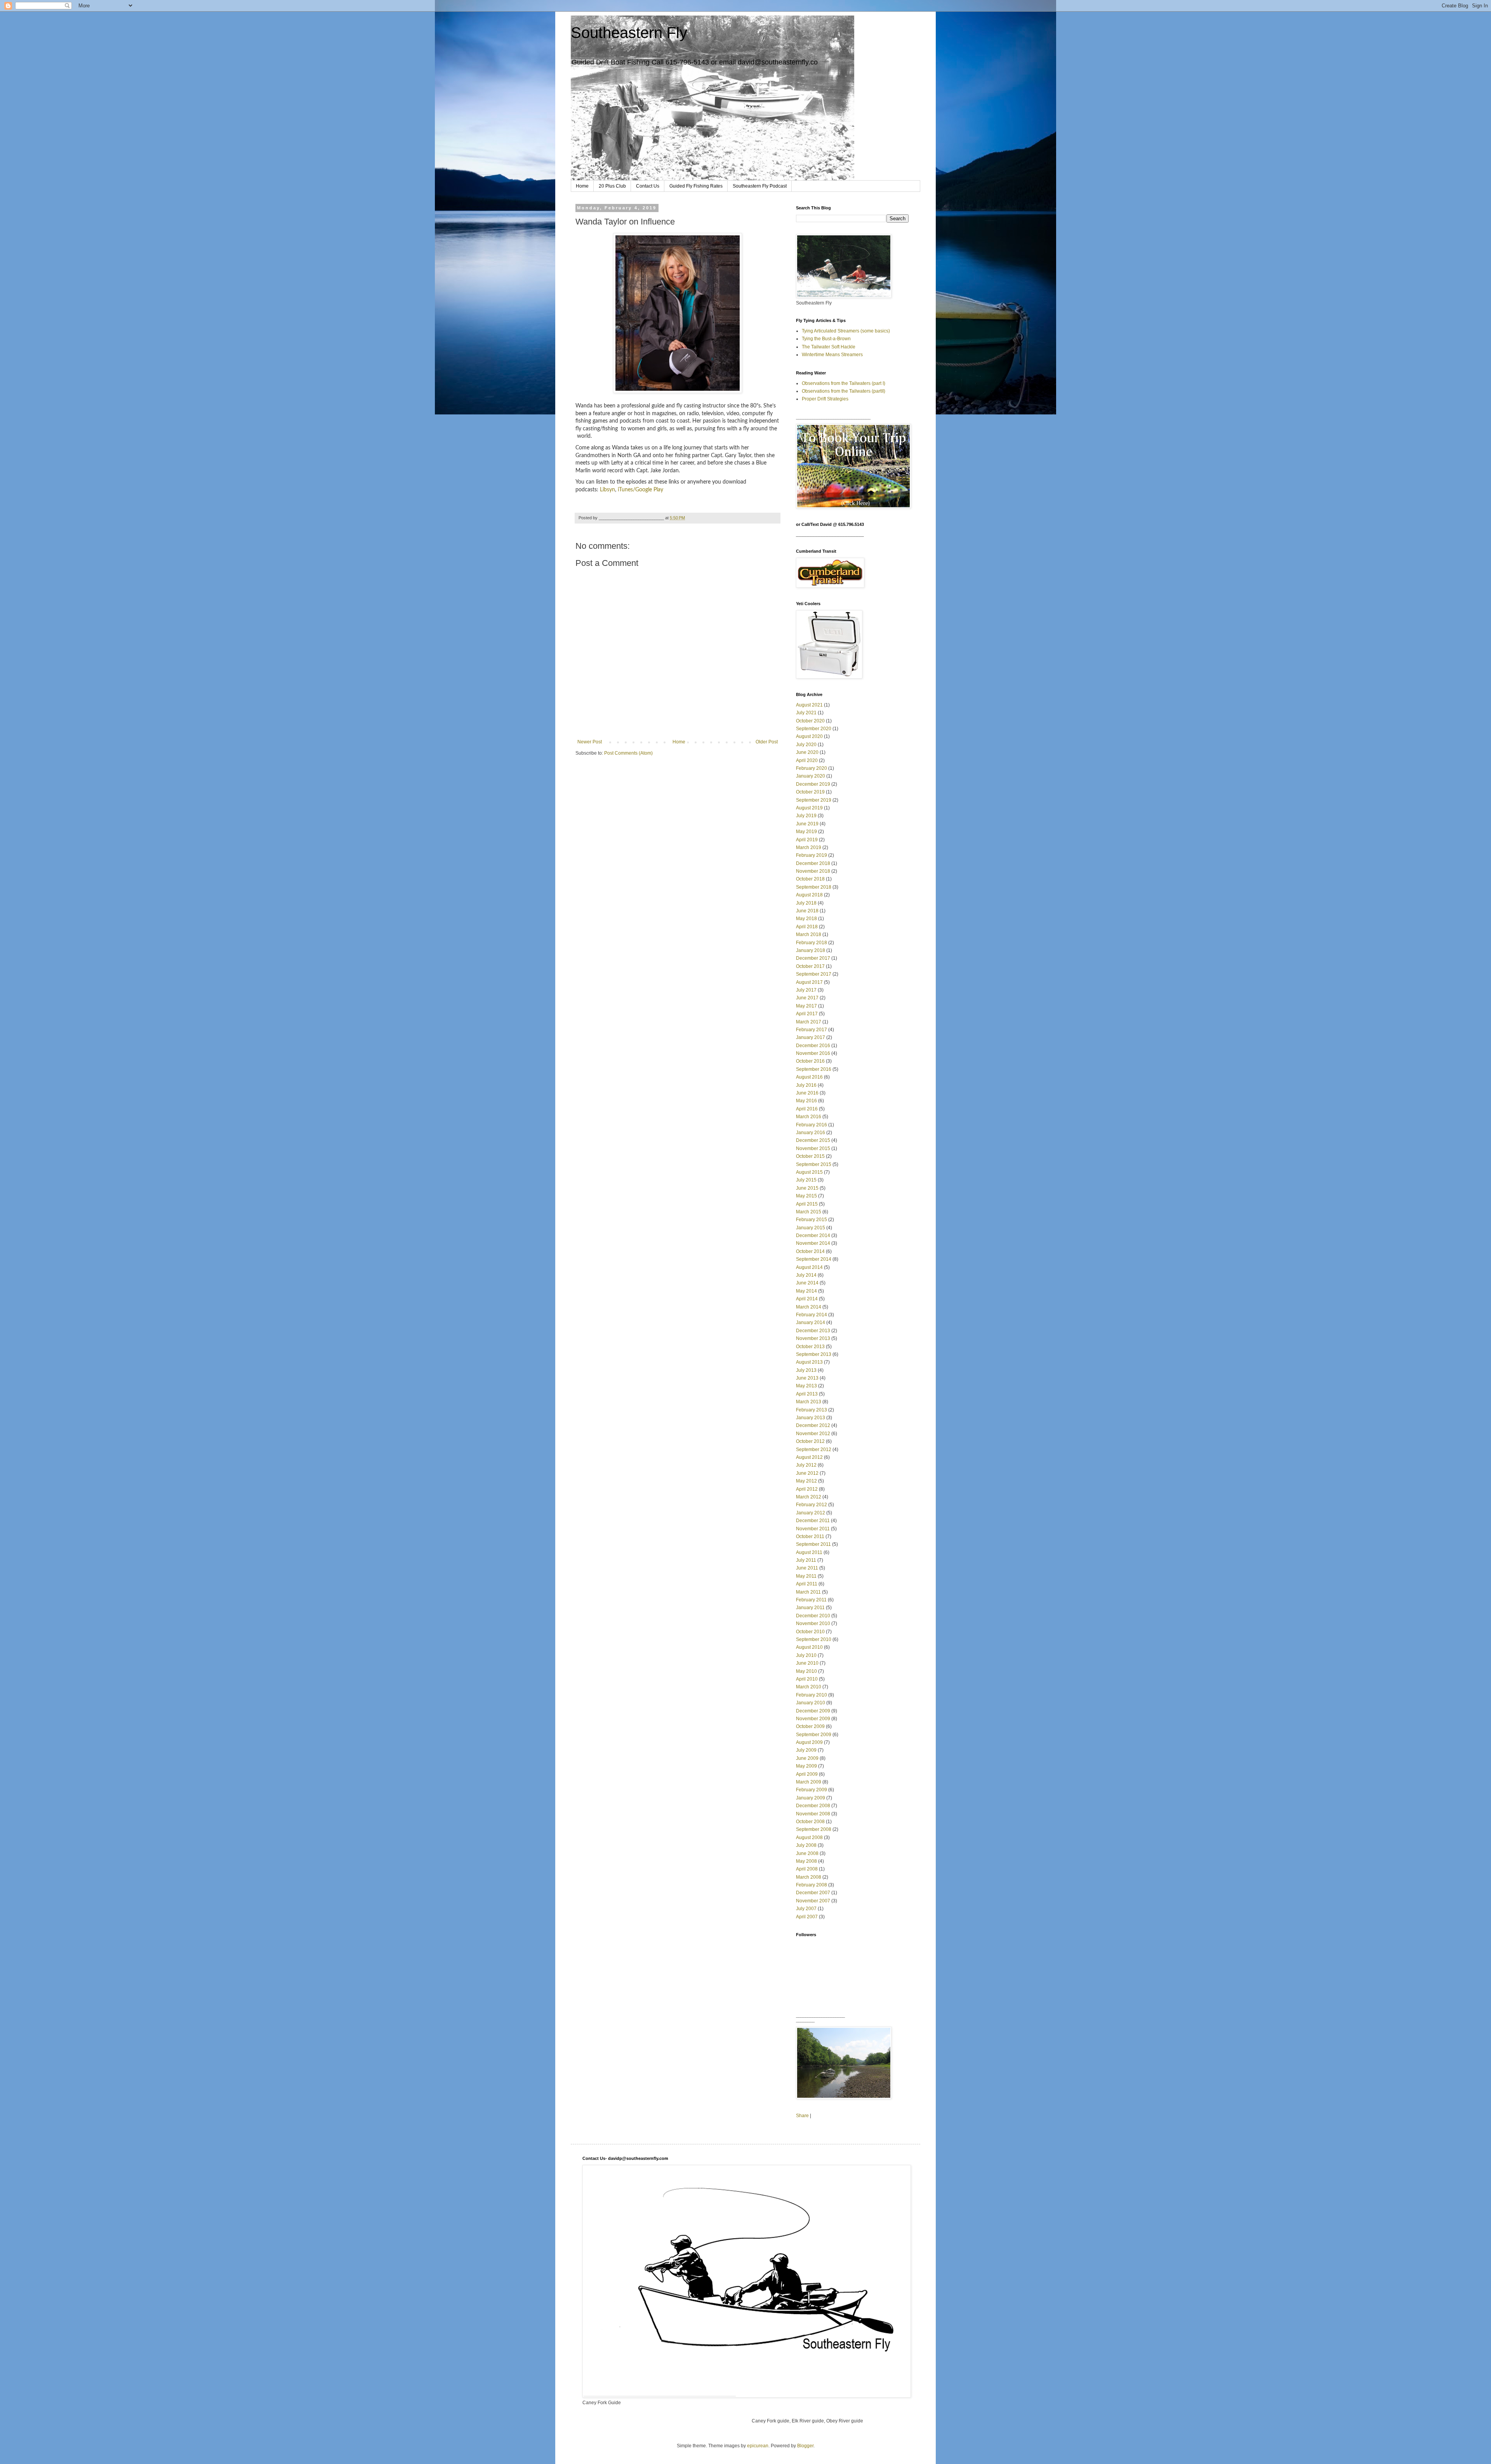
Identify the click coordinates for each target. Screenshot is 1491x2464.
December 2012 (813, 1425)
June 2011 (807, 1568)
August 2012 (809, 1457)
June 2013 (807, 1378)
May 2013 (806, 1386)
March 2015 (809, 1212)
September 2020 (814, 729)
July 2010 (806, 1655)
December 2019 (813, 784)
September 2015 (814, 1164)
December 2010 (813, 1616)
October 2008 (810, 1822)
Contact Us (648, 186)
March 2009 (809, 1782)
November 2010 (813, 1624)
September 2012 (814, 1450)
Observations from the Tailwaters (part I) (844, 383)
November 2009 (813, 1719)
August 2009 (809, 1742)
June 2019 (807, 824)
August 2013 (809, 1362)
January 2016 (811, 1133)
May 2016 (806, 1101)
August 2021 (809, 705)
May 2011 (806, 1576)
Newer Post (590, 742)
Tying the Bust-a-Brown (826, 339)
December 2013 (813, 1331)
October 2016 (810, 1061)
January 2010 (811, 1703)
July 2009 (806, 1750)
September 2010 (814, 1639)
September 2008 (814, 1829)
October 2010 (810, 1632)
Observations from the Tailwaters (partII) (844, 391)
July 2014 (806, 1275)
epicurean (758, 2446)
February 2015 (812, 1220)
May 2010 (806, 1671)
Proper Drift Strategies (825, 399)
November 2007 (813, 1901)
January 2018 (811, 950)
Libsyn (607, 490)
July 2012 (806, 1465)
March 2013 (809, 1402)
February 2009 (812, 1790)
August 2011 (809, 1552)
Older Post (767, 742)
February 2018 (812, 943)
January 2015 (811, 1228)
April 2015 (807, 1204)
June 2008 (807, 1853)
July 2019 (806, 816)
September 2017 (814, 974)
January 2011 (810, 1608)
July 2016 (806, 1085)
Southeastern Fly (629, 33)
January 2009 (811, 1798)
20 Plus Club (612, 186)
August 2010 (809, 1647)
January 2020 (811, 776)
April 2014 (807, 1299)
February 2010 (812, 1695)
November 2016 (813, 1053)
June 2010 (807, 1663)
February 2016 (812, 1125)
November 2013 (813, 1338)
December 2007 (813, 1893)
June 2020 (807, 752)
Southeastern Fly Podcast (760, 186)
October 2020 (810, 721)
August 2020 (809, 736)
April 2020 (807, 760)
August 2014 (809, 1267)
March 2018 (809, 934)
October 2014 (810, 1251)
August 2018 (809, 895)
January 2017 (811, 1037)
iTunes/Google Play (640, 490)
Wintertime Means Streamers (832, 355)
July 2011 (806, 1560)
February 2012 (812, 1505)
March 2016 (809, 1117)
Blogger (805, 2446)
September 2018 (814, 887)
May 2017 (806, 1006)
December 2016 (813, 1046)
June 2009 (807, 1758)
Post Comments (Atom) (628, 753)
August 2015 (809, 1172)
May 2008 (806, 1861)
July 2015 (806, 1180)
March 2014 (809, 1307)
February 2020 (812, 768)
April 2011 (807, 1584)
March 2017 (809, 1022)
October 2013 (810, 1347)
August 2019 (809, 808)
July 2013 (806, 1370)
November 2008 (813, 1814)
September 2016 (814, 1069)
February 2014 (812, 1315)
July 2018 (806, 903)
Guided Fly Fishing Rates (696, 186)
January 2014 (811, 1322)
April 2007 (807, 1917)
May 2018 (806, 919)
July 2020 (806, 745)
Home (582, 186)
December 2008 (813, 1806)
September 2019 (814, 800)
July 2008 (806, 1845)
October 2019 (810, 792)
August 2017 (809, 982)
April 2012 (807, 1489)
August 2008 (809, 1838)
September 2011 (813, 1544)
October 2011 (810, 1537)
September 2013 (814, 1354)
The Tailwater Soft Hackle (829, 347)
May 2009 (806, 1766)
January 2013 (811, 1418)
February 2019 (812, 855)
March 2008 (809, 1877)
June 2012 (807, 1473)
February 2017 (812, 1030)
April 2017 (807, 1014)
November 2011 (813, 1529)
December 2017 (813, 958)
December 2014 (813, 1235)
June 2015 (807, 1188)
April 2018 (807, 927)
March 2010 (809, 1687)
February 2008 (812, 1885)
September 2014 (814, 1259)
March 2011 (808, 1592)
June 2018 (807, 911)
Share (802, 2116)
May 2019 (806, 832)
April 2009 (807, 1774)
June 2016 (807, 1093)
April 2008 (807, 1869)
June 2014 (807, 1283)
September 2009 (814, 1735)
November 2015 (813, 1148)
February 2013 (812, 1410)
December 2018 (813, 863)
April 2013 (807, 1394)
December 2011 (813, 1521)
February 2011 (811, 1600)
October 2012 (810, 1441)
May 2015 (806, 1196)
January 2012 (811, 1513)
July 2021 (806, 713)
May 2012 (806, 1481)
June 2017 (807, 998)
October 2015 (810, 1156)
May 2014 (806, 1291)
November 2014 (813, 1243)
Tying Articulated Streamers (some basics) (846, 331)
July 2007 (806, 1909)
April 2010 (807, 1679)
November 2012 (813, 1434)
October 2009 (810, 1726)
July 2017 (806, 990)
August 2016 (809, 1077)
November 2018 (813, 871)
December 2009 (813, 1711)
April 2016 (807, 1109)
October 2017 (810, 966)
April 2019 (807, 840)
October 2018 (810, 879)
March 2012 (809, 1497)
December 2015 (813, 1140)
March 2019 (809, 847)
